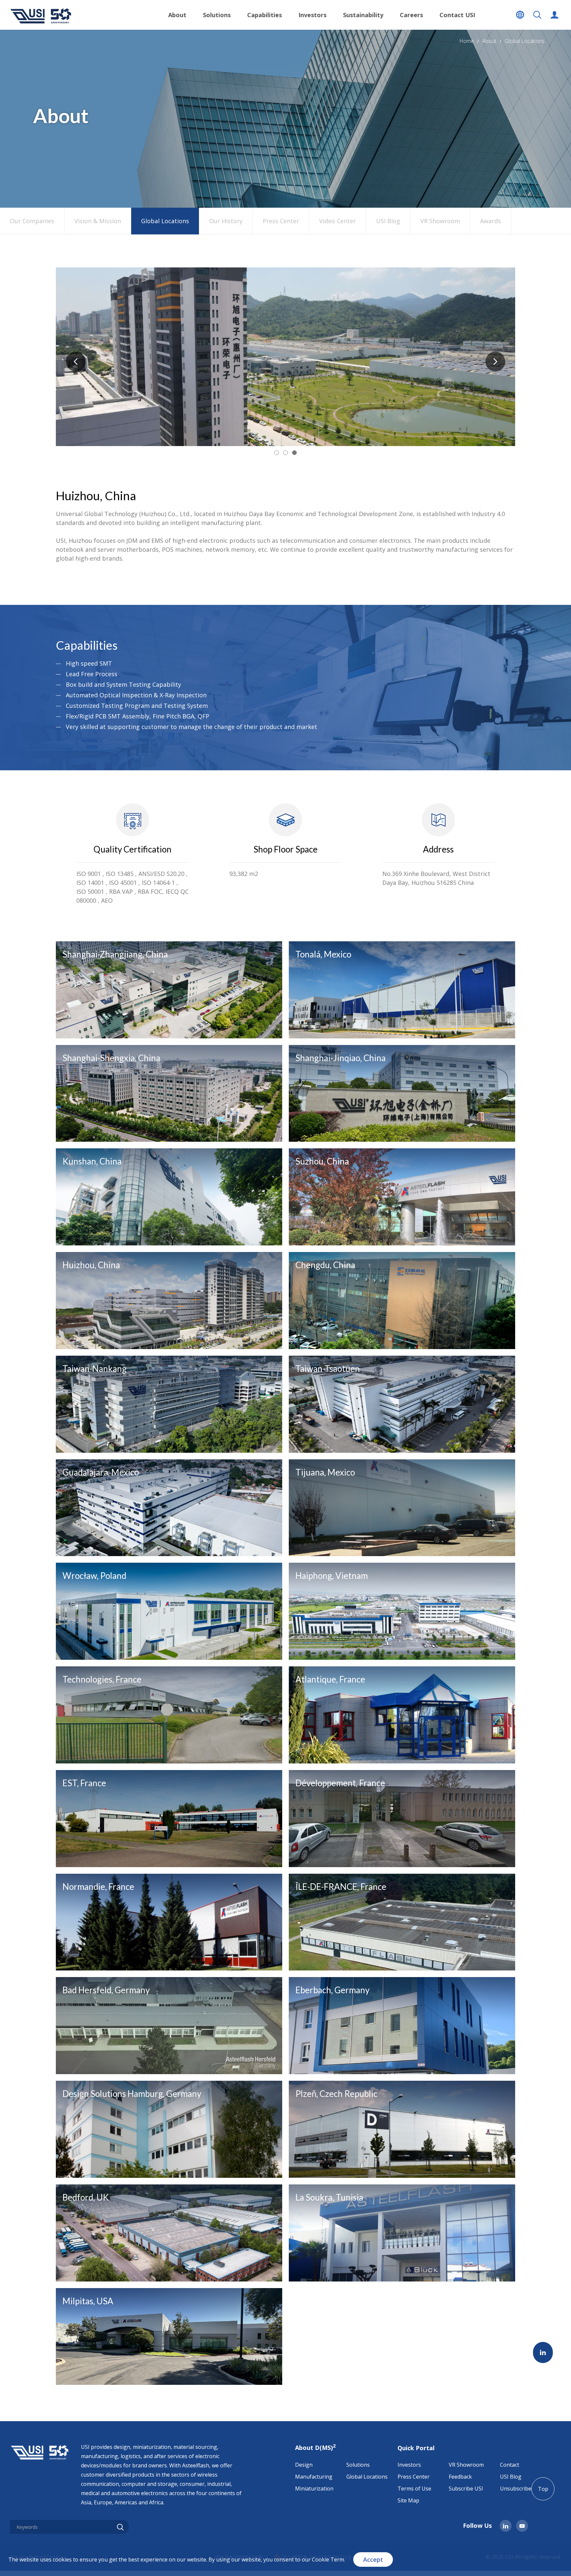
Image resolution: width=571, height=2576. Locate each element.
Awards (491, 221)
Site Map (408, 2500)
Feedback (460, 2477)
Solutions (358, 2465)
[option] (285, 357)
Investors (409, 2465)
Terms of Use (414, 2489)
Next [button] (495, 362)
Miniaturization (314, 2489)
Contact (510, 2465)
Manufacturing (314, 2477)
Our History (226, 221)
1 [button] (277, 453)
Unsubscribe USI (521, 2489)
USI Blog (388, 221)
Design (304, 2465)
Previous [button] (76, 362)
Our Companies (32, 221)
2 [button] (285, 453)
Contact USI (457, 15)
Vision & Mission (98, 221)
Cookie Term (328, 2559)
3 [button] (294, 453)
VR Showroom (440, 221)
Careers (411, 15)
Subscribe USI (466, 2489)
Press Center (281, 221)
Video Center (338, 221)
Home (467, 41)
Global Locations (525, 41)
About (489, 41)
